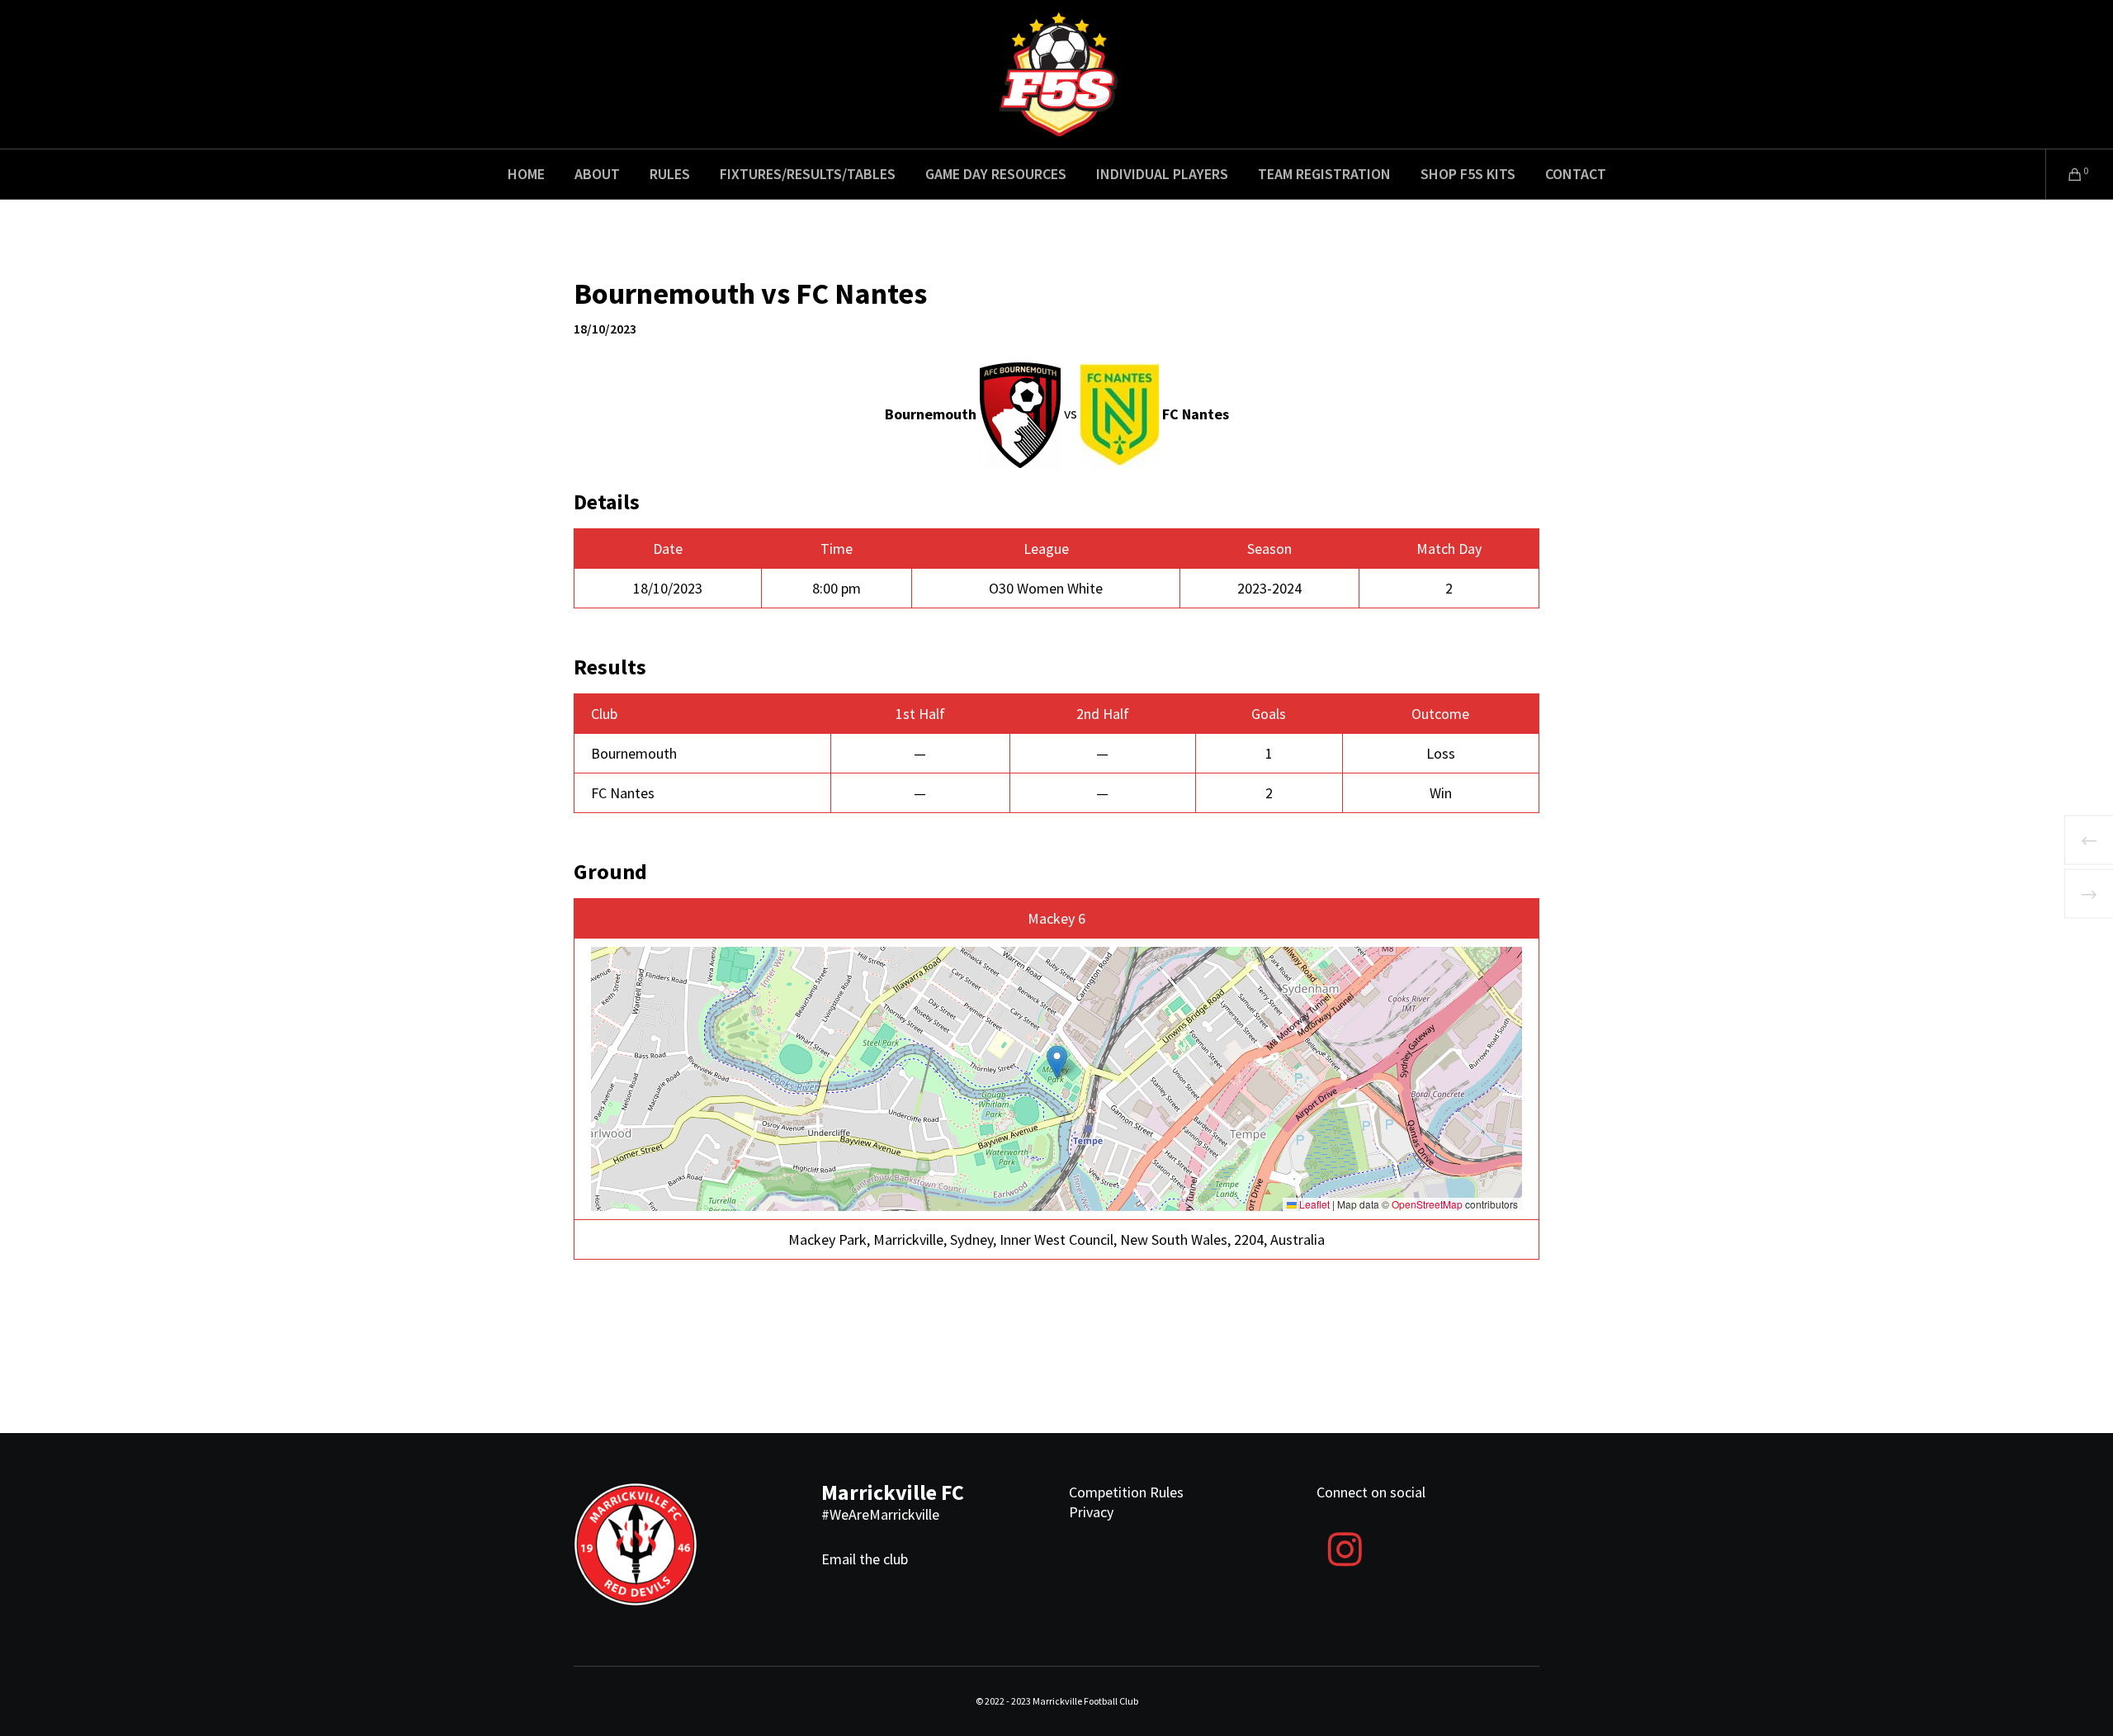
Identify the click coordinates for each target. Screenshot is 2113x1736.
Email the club (865, 1559)
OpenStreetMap (1427, 1204)
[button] (1057, 1062)
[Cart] (2065, 174)
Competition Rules (1126, 1492)
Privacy (1091, 1512)
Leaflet (1313, 1204)
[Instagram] (1345, 1547)
